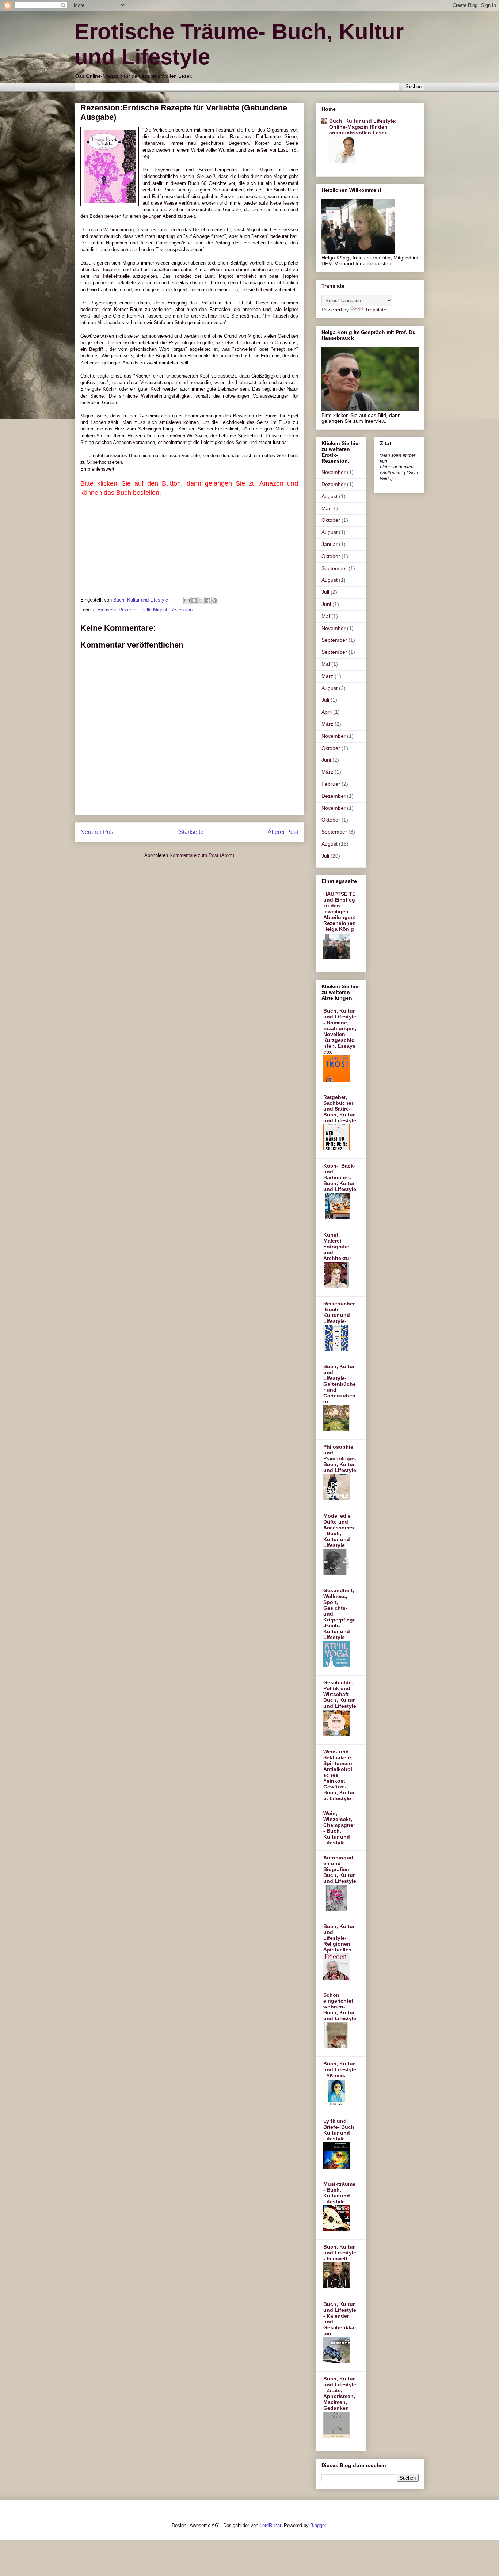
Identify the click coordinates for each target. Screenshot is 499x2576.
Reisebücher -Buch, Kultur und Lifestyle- (339, 1312)
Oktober (331, 520)
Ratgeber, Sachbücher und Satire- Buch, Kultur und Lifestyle (340, 1109)
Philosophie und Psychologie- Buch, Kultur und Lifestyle (340, 1458)
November (334, 472)
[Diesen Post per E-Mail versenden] (187, 600)
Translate (376, 310)
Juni (326, 604)
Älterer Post (283, 832)
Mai (326, 508)
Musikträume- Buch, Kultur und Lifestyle (339, 2193)
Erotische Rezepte (117, 610)
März (327, 676)
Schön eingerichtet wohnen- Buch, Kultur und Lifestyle (340, 2007)
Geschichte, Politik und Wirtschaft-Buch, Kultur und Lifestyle (340, 1694)
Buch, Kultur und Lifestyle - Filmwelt (340, 2253)
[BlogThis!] (194, 600)
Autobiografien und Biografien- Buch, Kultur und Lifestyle (340, 1869)
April (327, 712)
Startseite (191, 832)
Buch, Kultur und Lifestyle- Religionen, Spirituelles (339, 1938)
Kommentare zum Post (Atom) (202, 855)
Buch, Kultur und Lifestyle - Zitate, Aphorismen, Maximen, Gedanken (340, 2393)
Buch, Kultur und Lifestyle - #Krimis (340, 2069)
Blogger (318, 2525)
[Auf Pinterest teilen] (215, 600)
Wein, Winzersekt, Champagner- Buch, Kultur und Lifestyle (339, 1828)
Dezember (334, 484)
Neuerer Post (98, 832)
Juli (325, 592)
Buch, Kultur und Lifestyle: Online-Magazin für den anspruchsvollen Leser (363, 127)
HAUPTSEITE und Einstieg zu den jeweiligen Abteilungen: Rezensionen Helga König (340, 911)
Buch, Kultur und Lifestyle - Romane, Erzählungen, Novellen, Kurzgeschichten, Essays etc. (340, 1031)
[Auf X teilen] (201, 600)
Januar (330, 544)
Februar (331, 784)
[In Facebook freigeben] (208, 600)
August (330, 496)
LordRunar (270, 2525)
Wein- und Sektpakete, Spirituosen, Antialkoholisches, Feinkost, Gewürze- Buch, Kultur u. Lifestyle (339, 1775)
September (334, 568)
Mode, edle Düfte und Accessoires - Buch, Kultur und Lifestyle (339, 1530)
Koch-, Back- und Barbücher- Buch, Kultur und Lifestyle (340, 1177)
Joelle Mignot (153, 610)
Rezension (181, 610)
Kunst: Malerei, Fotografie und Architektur (337, 1247)
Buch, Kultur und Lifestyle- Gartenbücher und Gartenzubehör (340, 1384)
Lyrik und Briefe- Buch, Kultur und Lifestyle (340, 2130)
